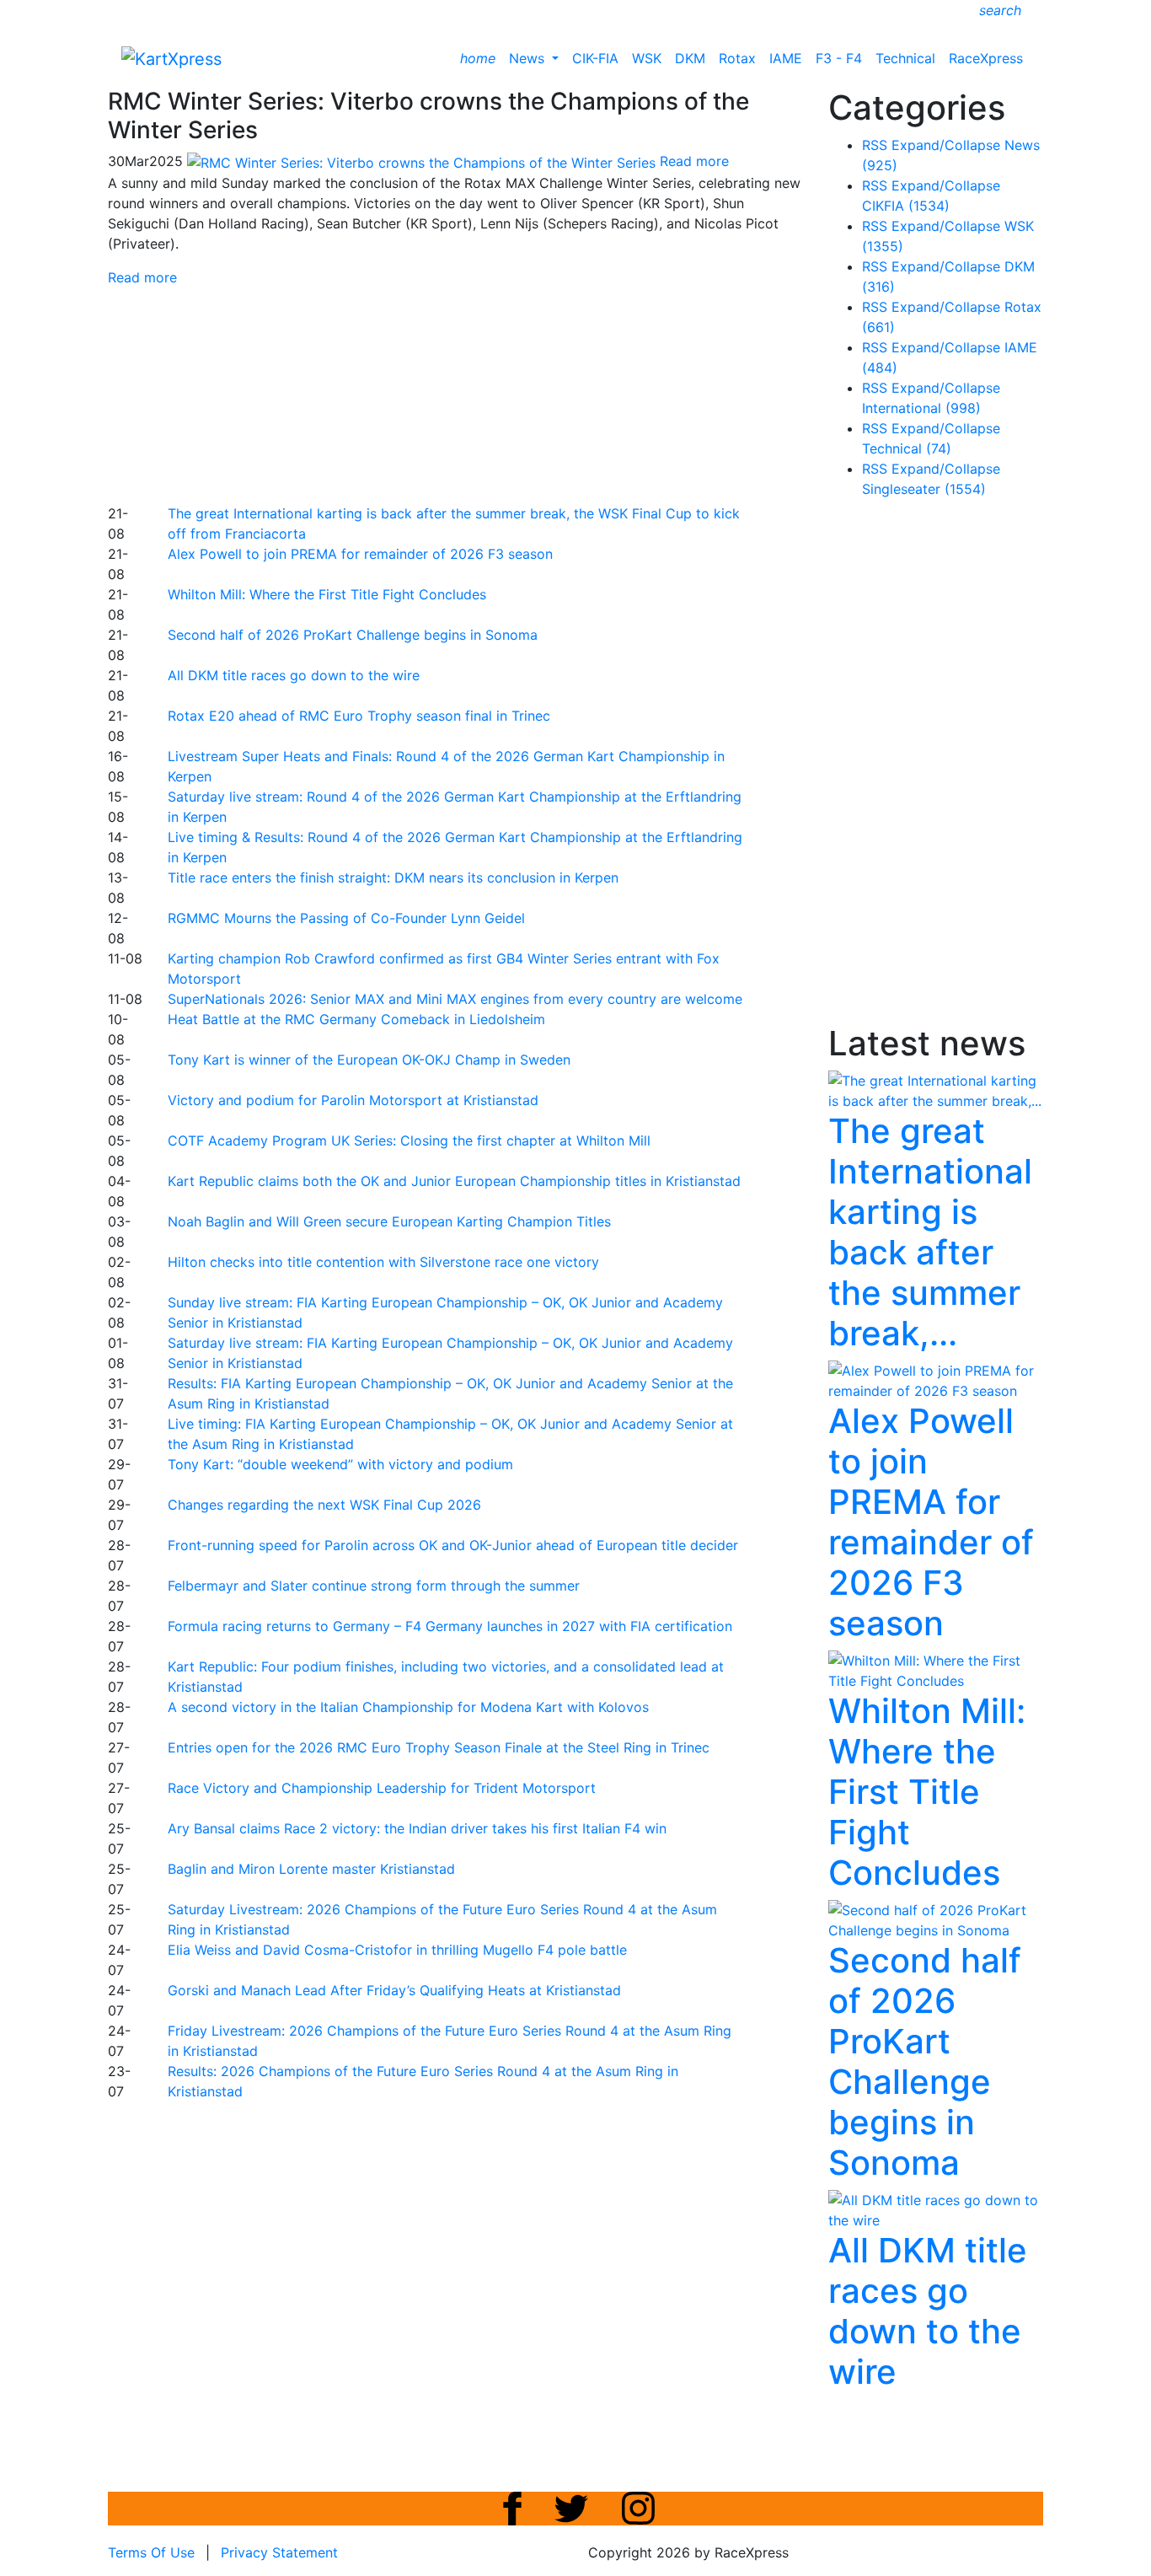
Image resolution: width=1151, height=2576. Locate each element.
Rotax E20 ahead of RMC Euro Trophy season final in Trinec (359, 716)
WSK (647, 58)
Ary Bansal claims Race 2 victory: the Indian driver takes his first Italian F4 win (417, 1828)
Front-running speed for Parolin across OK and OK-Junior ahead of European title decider (453, 1545)
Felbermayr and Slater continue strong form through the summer (374, 1586)
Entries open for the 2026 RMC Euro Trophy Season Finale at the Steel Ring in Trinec (439, 1747)
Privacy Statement (279, 2552)
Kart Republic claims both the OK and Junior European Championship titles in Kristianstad (454, 1181)
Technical (905, 58)
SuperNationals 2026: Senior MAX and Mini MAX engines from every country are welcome (455, 999)
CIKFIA (906, 206)
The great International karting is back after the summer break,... (930, 1232)
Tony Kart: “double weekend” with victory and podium (340, 1464)
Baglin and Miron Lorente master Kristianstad (311, 1869)
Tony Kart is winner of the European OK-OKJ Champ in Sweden (369, 1060)
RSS (875, 145)
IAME (786, 58)
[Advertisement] (517, 393)
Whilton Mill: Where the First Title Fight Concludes (327, 594)
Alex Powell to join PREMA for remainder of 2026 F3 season (360, 554)
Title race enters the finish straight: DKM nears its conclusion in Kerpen (393, 877)
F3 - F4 (839, 58)
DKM (690, 58)
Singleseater (924, 489)
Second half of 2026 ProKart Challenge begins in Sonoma (353, 635)
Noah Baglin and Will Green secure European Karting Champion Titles (389, 1221)
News (529, 58)
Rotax (737, 58)
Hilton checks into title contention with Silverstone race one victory (383, 1262)
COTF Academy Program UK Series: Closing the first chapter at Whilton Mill (409, 1140)
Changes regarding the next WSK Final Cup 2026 (324, 1505)
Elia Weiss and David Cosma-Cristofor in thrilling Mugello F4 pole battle (397, 1950)
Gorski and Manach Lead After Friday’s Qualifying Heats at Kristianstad (394, 1990)
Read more (142, 277)
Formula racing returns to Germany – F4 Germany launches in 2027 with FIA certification (450, 1626)
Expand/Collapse (946, 145)
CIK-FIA (595, 58)
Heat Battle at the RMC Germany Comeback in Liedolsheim (356, 1019)
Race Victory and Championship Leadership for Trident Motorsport (382, 1788)
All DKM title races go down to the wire (294, 675)
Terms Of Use (151, 2552)
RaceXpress (986, 58)
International (921, 408)
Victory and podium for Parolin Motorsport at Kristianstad (353, 1100)
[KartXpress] (171, 57)
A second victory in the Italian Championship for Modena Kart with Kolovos (408, 1707)
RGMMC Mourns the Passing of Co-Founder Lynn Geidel (346, 918)
